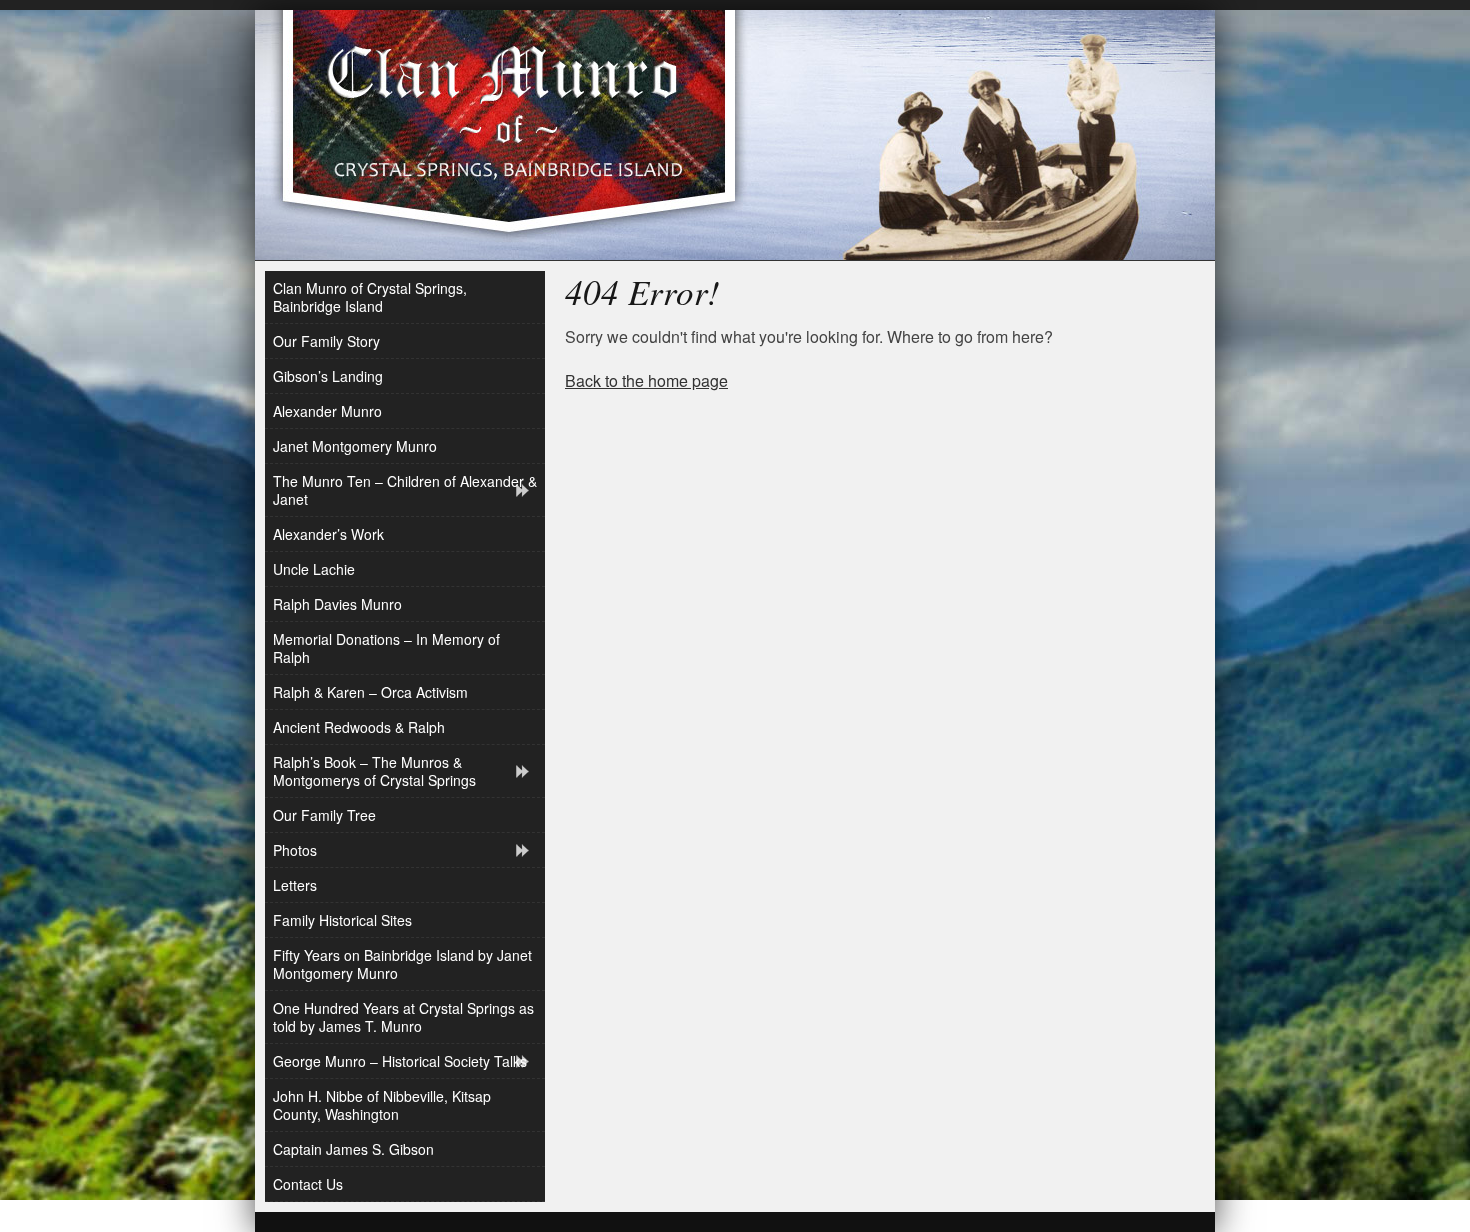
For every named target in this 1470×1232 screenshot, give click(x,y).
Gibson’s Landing (328, 376)
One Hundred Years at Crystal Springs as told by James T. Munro (403, 1017)
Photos (295, 850)
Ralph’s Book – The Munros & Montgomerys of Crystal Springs (374, 771)
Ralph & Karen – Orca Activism (370, 692)
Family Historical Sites (342, 920)
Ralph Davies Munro (337, 604)
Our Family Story (326, 341)
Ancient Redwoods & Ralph (359, 727)
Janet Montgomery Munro (355, 446)
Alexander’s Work (328, 534)
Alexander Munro (327, 411)
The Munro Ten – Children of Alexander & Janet (405, 490)
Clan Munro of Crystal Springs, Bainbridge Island (370, 297)
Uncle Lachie (314, 569)
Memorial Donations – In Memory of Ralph (386, 648)
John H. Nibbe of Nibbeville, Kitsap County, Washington (382, 1105)
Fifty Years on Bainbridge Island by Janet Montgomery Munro (402, 964)
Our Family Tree (324, 815)
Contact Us (308, 1184)
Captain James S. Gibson (353, 1149)
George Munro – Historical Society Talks (400, 1061)
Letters (295, 885)
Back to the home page (646, 380)
